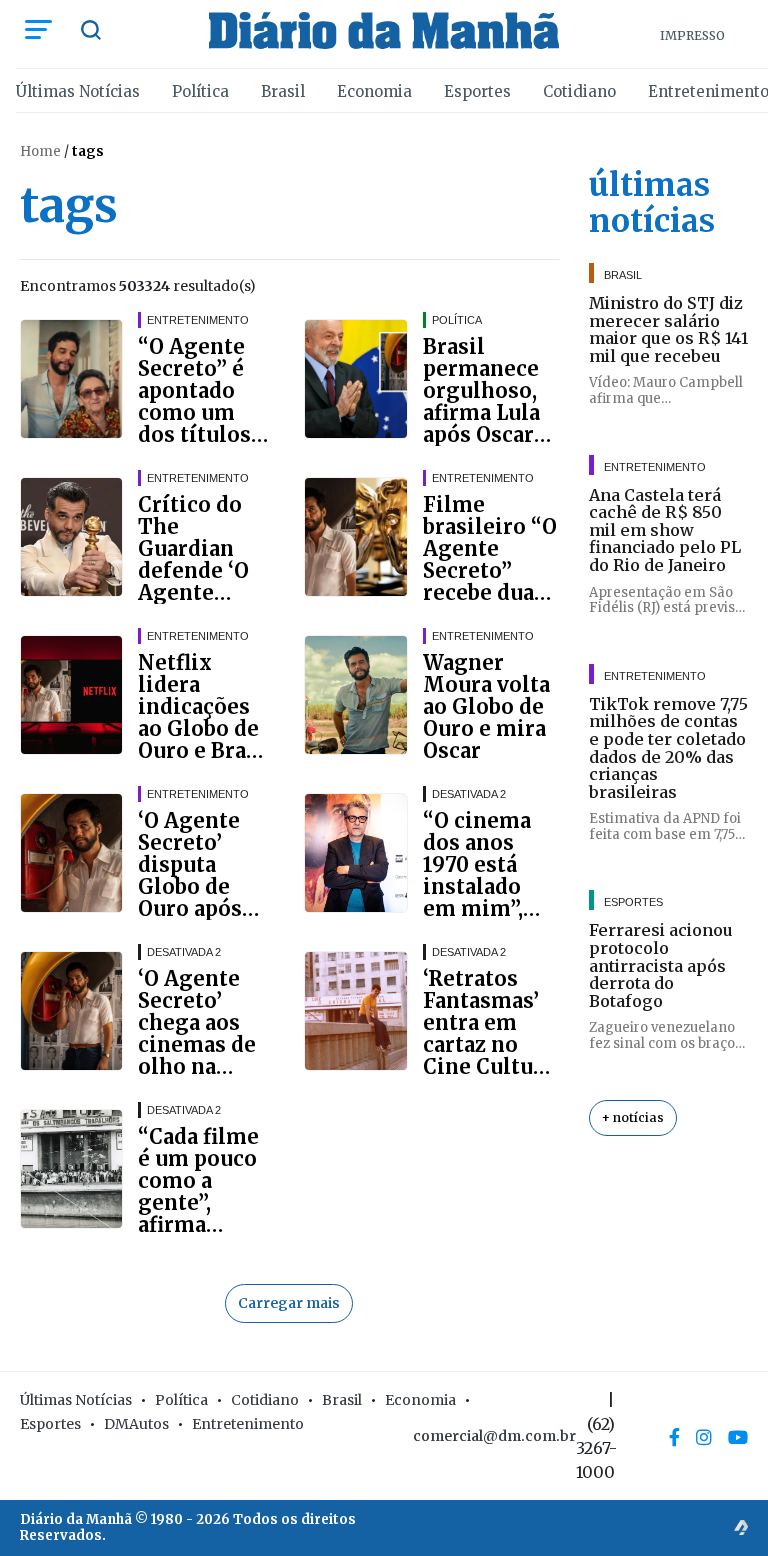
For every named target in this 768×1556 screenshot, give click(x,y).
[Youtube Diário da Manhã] (738, 1437)
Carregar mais (289, 1303)
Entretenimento (248, 1424)
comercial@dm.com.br (494, 1436)
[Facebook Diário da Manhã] (674, 1437)
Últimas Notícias (78, 91)
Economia (374, 91)
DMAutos (136, 1424)
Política (200, 91)
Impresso (692, 35)
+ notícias (633, 1117)
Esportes (477, 91)
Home (40, 151)
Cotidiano (579, 91)
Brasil (283, 91)
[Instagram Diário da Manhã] (704, 1437)
